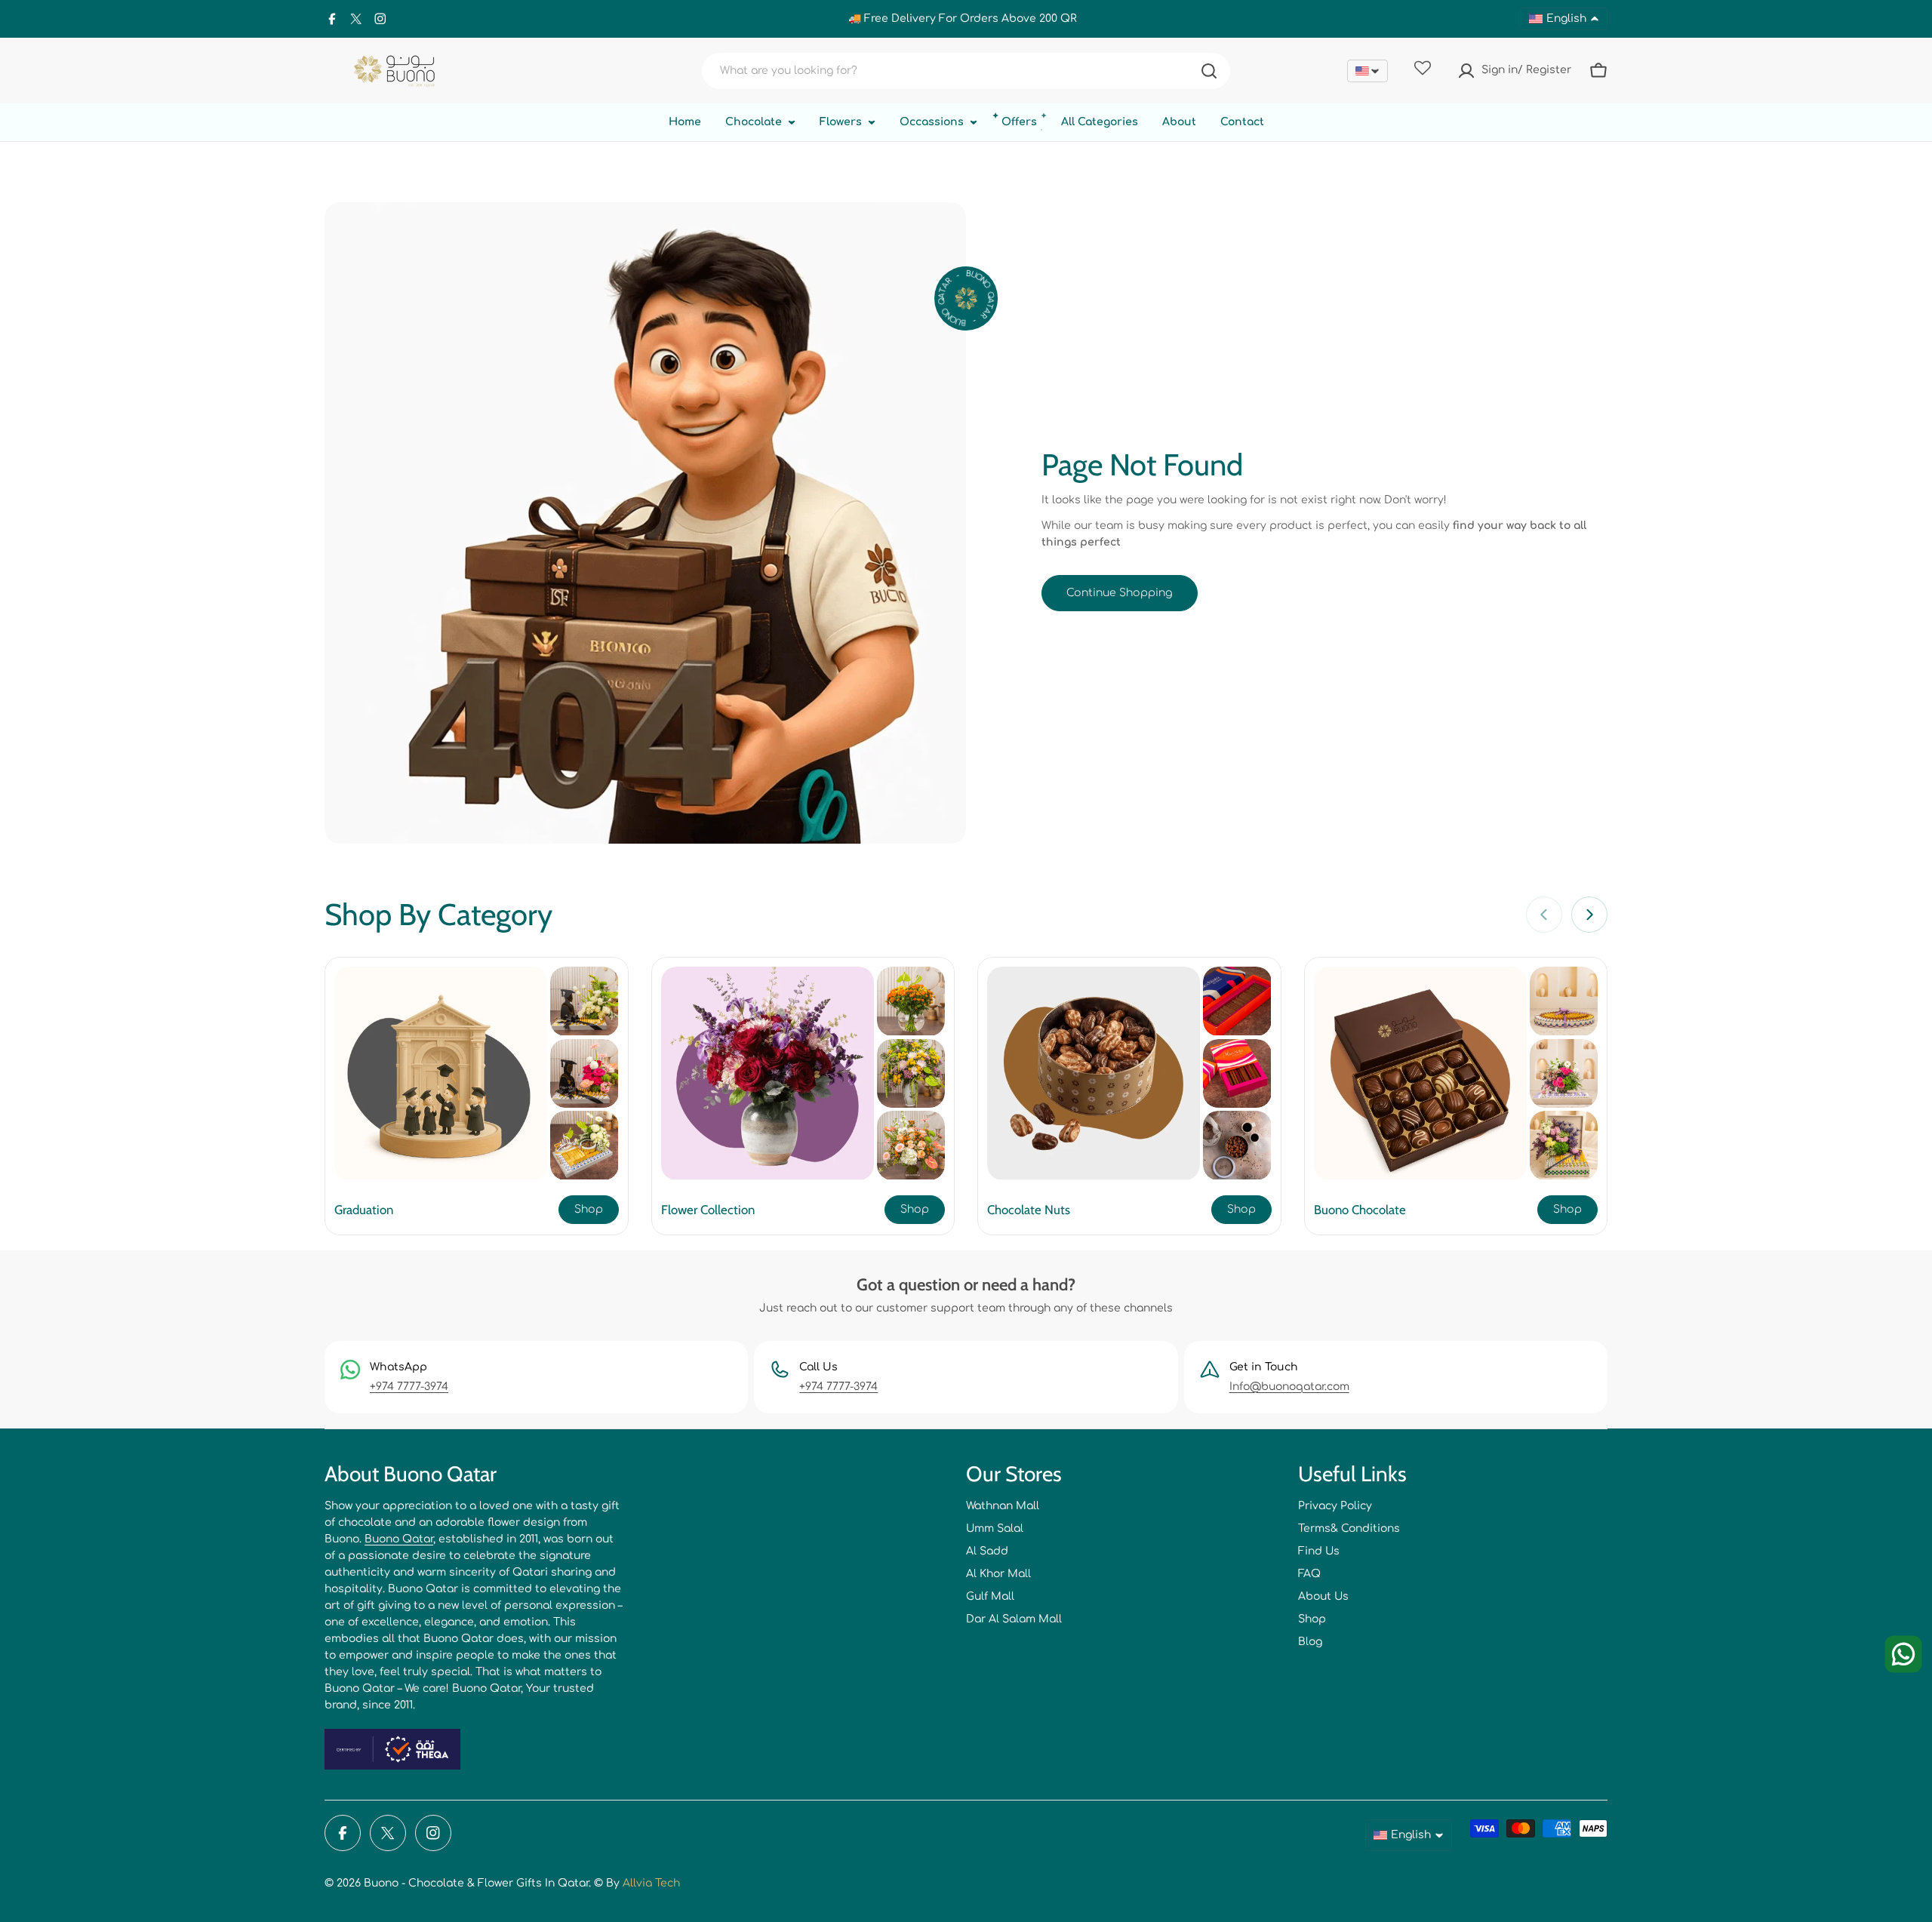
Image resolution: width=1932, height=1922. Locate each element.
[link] (584, 1001)
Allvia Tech (651, 1883)
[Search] (1209, 71)
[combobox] (966, 71)
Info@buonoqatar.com (1289, 1387)
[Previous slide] (1544, 915)
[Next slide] (1589, 915)
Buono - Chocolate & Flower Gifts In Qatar (476, 1883)
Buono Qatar (399, 1539)
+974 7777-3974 (409, 1387)
